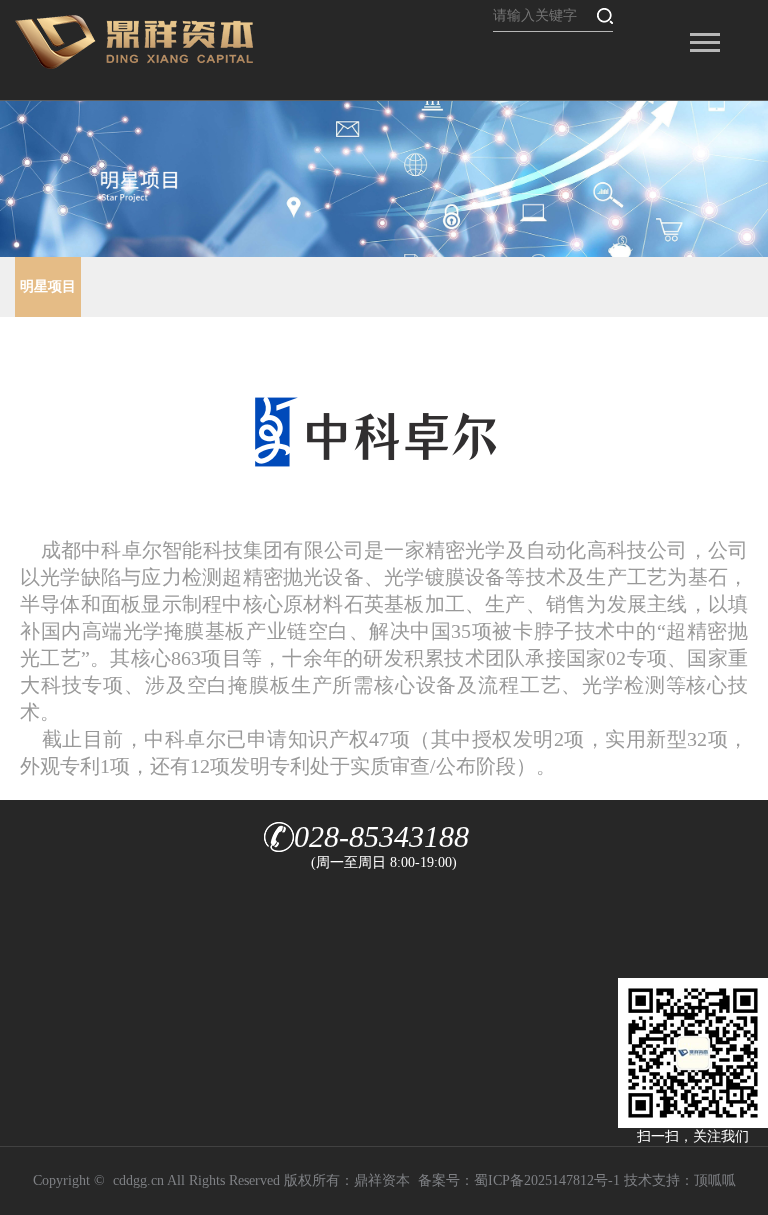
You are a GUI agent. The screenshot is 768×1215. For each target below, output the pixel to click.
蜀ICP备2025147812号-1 (547, 1180)
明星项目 (48, 286)
